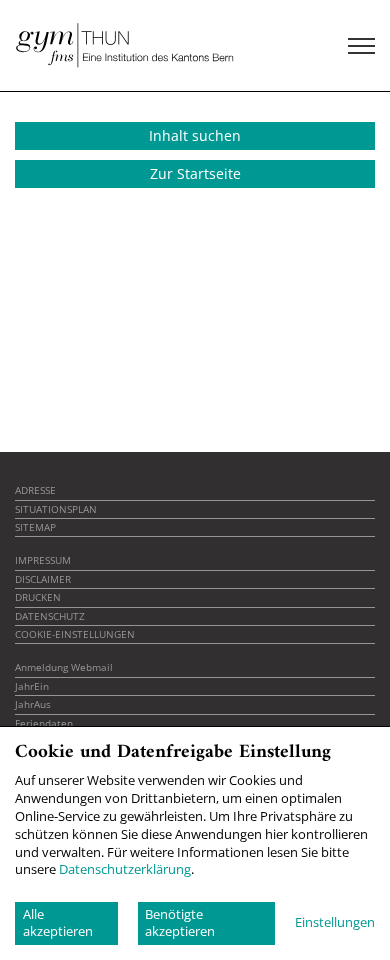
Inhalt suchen (195, 135)
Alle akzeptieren (58, 923)
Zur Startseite (195, 173)
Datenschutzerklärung (125, 869)
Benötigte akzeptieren (180, 923)
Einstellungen (335, 922)
